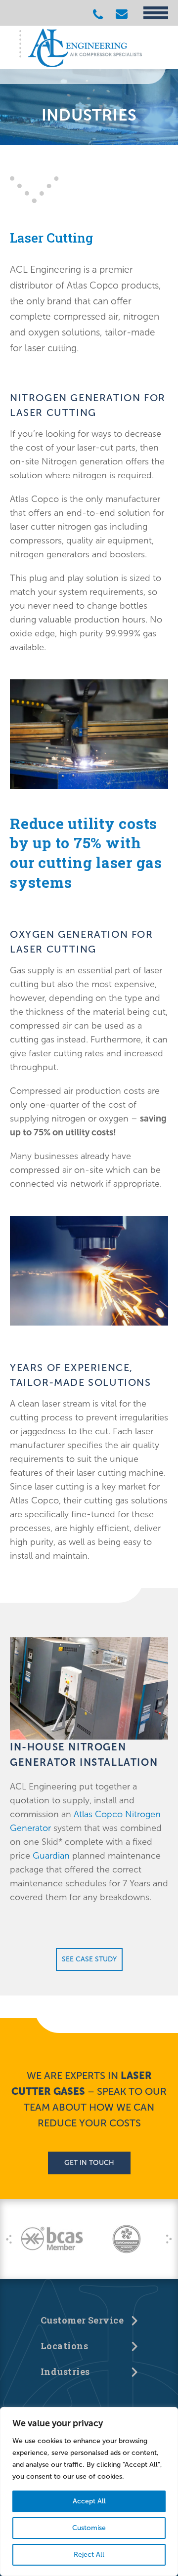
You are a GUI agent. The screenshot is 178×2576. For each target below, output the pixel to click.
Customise (89, 2528)
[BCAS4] (52, 2239)
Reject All (89, 2555)
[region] (89, 2492)
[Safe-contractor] (126, 2239)
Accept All (89, 2501)
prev (9, 2239)
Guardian (51, 1856)
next (169, 2239)
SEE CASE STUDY (89, 1959)
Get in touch (89, 2163)
